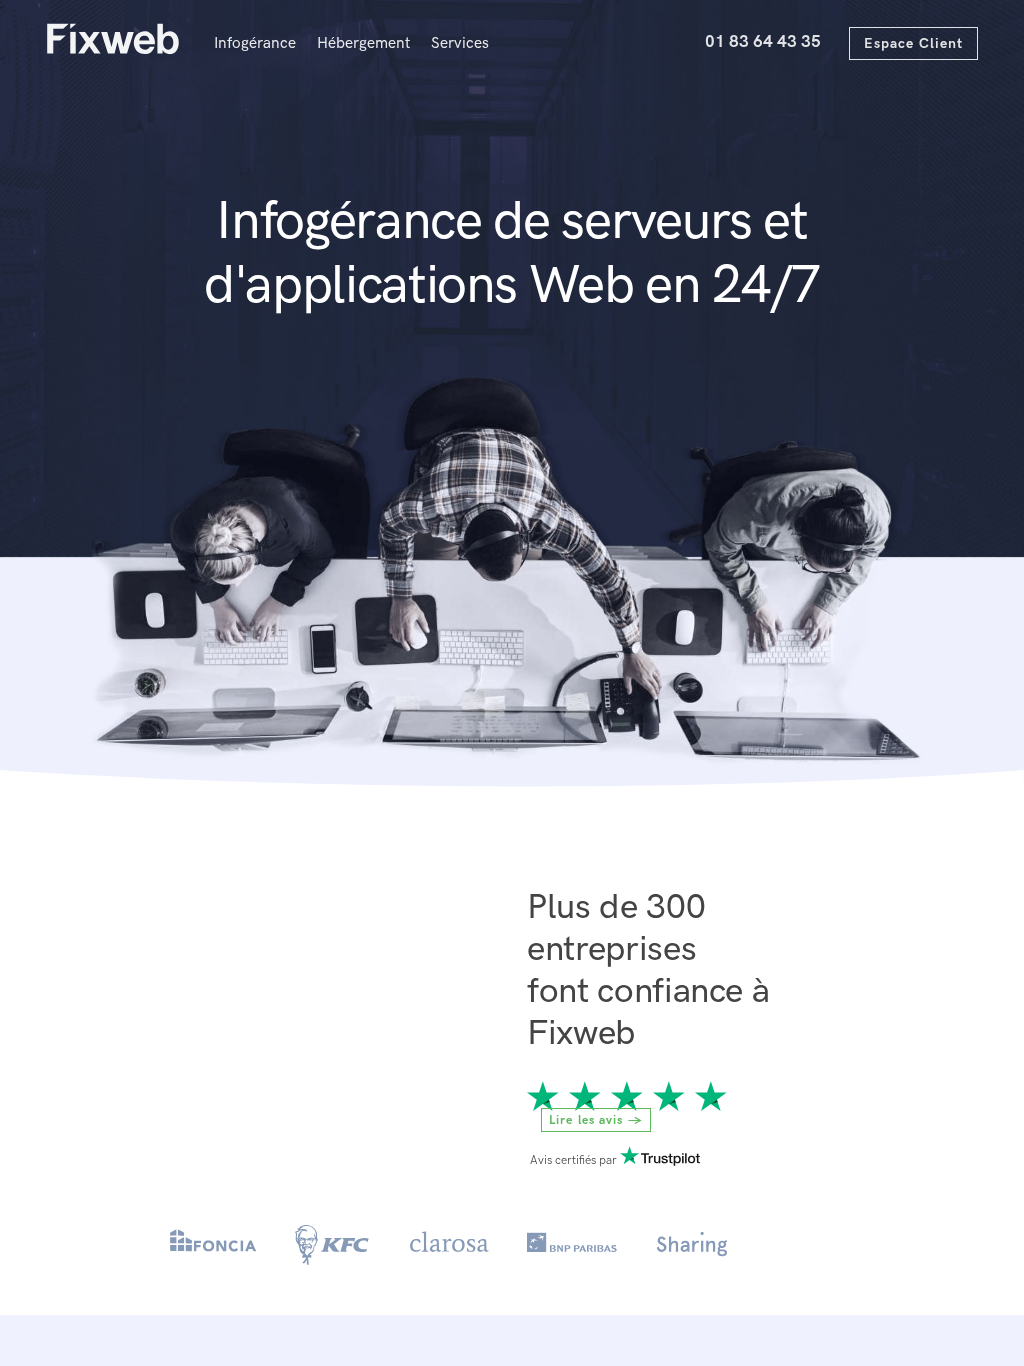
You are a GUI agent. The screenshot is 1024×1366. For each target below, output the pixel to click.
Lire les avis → (596, 1119)
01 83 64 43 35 (763, 41)
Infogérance (255, 43)
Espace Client (914, 43)
